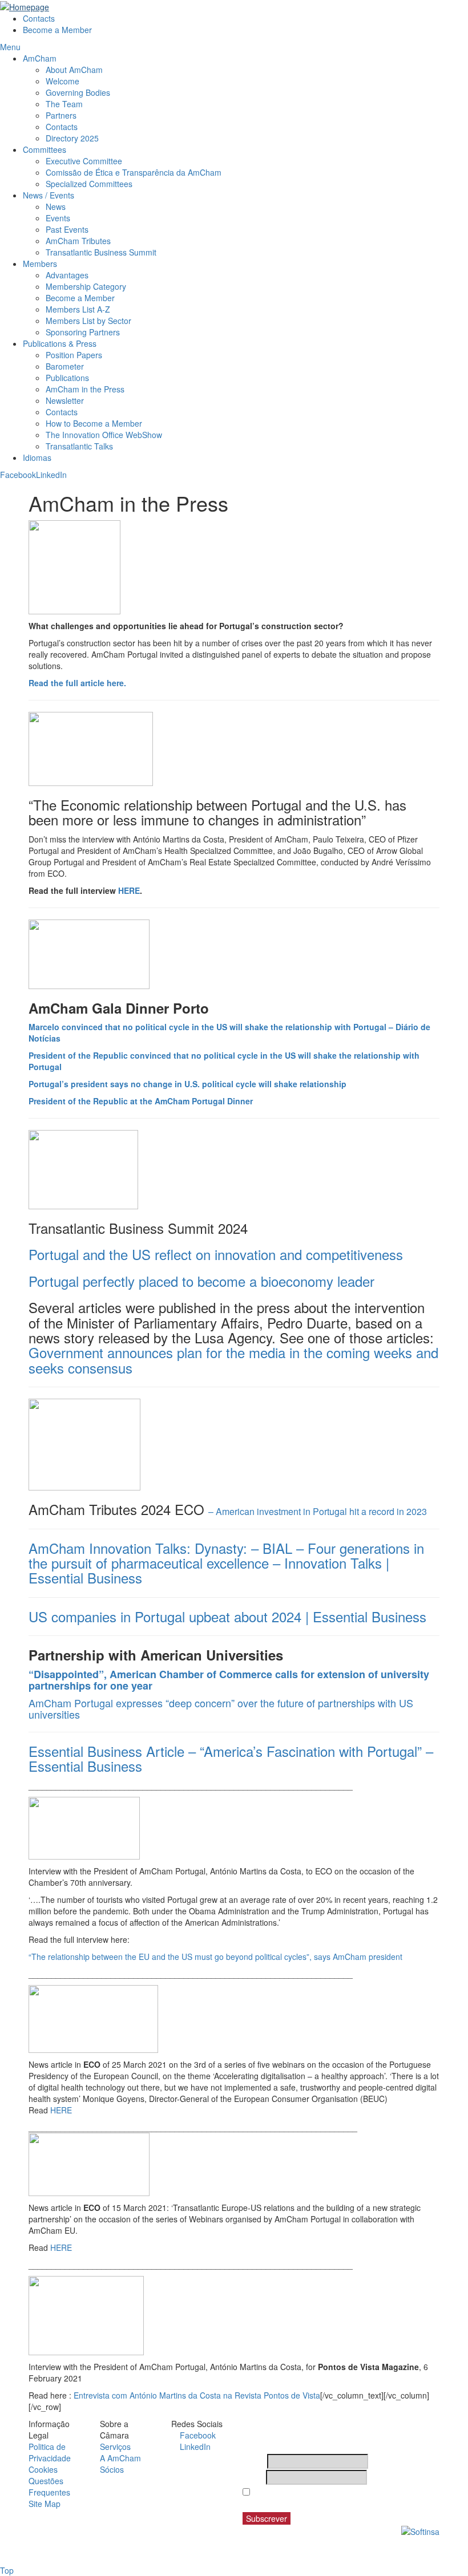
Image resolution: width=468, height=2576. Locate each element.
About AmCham (74, 70)
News (56, 206)
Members (40, 264)
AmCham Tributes (78, 241)
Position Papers (74, 355)
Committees (45, 149)
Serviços (115, 2447)
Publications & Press (60, 343)
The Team (64, 104)
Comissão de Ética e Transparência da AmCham (134, 172)
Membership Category (86, 286)
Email (253, 2477)
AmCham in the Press (85, 389)
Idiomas (37, 457)
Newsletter (65, 400)
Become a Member (57, 30)
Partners (61, 115)
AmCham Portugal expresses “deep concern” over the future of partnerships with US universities (221, 1708)
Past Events (67, 229)
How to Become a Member (94, 423)
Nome (254, 2461)
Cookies (43, 2469)
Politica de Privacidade (50, 2452)
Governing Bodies (78, 92)
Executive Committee (84, 161)
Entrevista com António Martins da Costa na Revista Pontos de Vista (197, 2395)
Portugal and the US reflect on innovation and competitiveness (216, 1254)
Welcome (62, 81)
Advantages (67, 275)
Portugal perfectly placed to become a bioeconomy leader (201, 1281)
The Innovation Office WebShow (104, 435)
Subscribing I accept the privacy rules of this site (335, 2498)
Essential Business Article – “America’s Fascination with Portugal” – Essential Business (231, 1758)
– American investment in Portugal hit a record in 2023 (318, 1511)
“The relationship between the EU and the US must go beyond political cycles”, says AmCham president (215, 1957)
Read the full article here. (77, 683)
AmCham (40, 58)
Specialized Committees (89, 184)
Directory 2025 (72, 138)
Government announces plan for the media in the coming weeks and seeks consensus (233, 1360)
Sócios (112, 2469)
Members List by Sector (90, 321)
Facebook (18, 475)
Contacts (39, 18)
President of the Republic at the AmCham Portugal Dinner (141, 1101)
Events (58, 218)
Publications (67, 378)
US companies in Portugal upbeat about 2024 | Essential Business (227, 1616)
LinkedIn (51, 475)
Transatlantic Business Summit (101, 252)
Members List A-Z (78, 309)
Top (7, 2570)
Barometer (65, 366)
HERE (129, 890)
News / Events (49, 195)
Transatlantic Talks (79, 446)
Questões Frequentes (49, 2486)
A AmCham (120, 2458)
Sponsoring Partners (83, 332)
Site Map (45, 2504)
